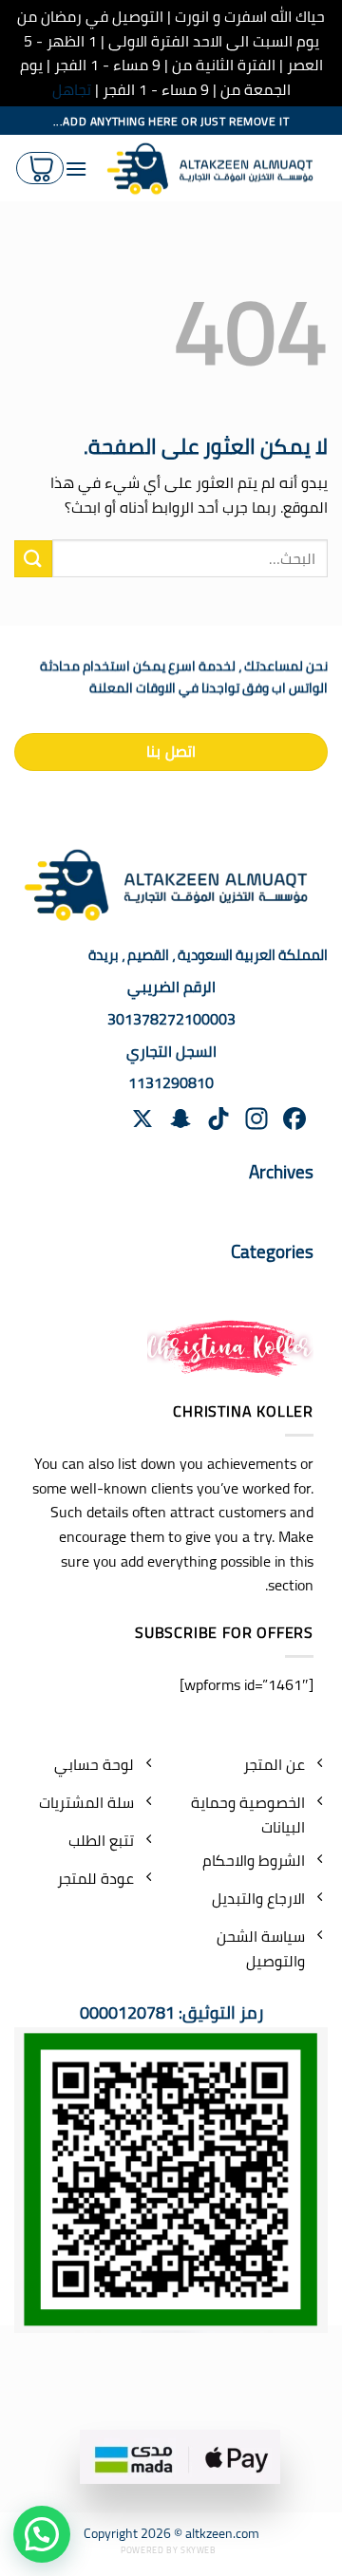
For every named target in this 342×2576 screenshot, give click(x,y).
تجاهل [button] (72, 89)
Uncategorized (248, 1284)
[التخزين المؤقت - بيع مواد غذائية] (215, 169)
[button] (42, 2534)
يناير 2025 (262, 1204)
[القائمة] (76, 169)
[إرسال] (33, 559)
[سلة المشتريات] (40, 168)
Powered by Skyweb (168, 2550)
